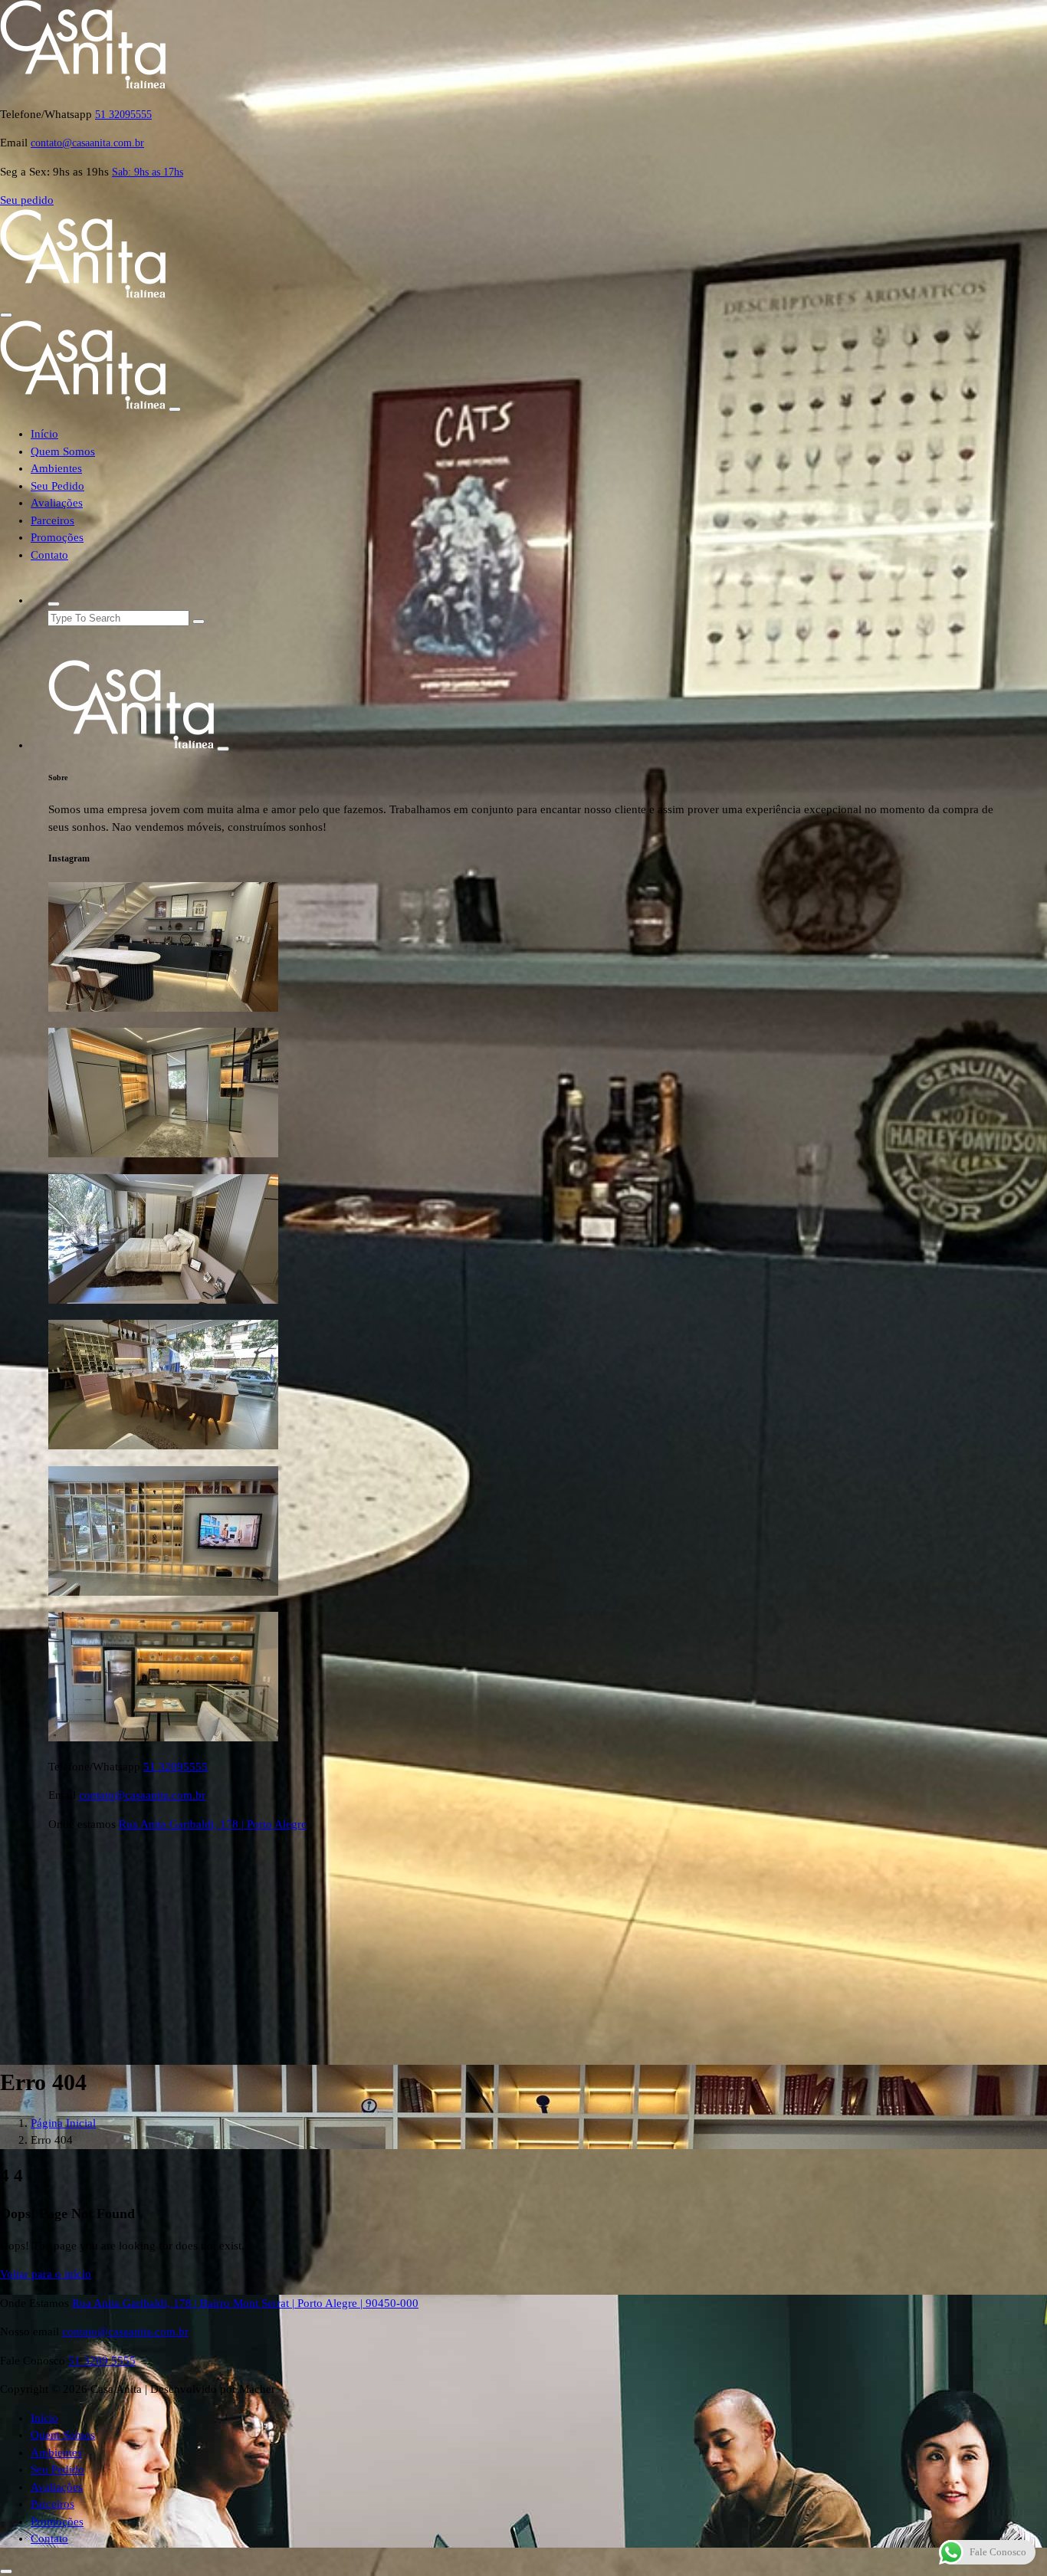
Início (44, 434)
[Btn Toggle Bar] (6, 315)
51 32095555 (123, 115)
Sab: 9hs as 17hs (148, 172)
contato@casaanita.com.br (87, 143)
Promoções (57, 537)
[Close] (175, 409)
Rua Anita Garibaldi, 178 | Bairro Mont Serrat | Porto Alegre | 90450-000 (245, 2303)
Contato (49, 555)
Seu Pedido (57, 486)
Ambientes (56, 468)
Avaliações (57, 503)
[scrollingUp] (6, 2571)
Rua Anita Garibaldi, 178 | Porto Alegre (213, 1824)
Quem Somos (63, 451)
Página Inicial (63, 2123)
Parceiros (53, 520)
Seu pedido (27, 200)
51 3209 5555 (102, 2361)
